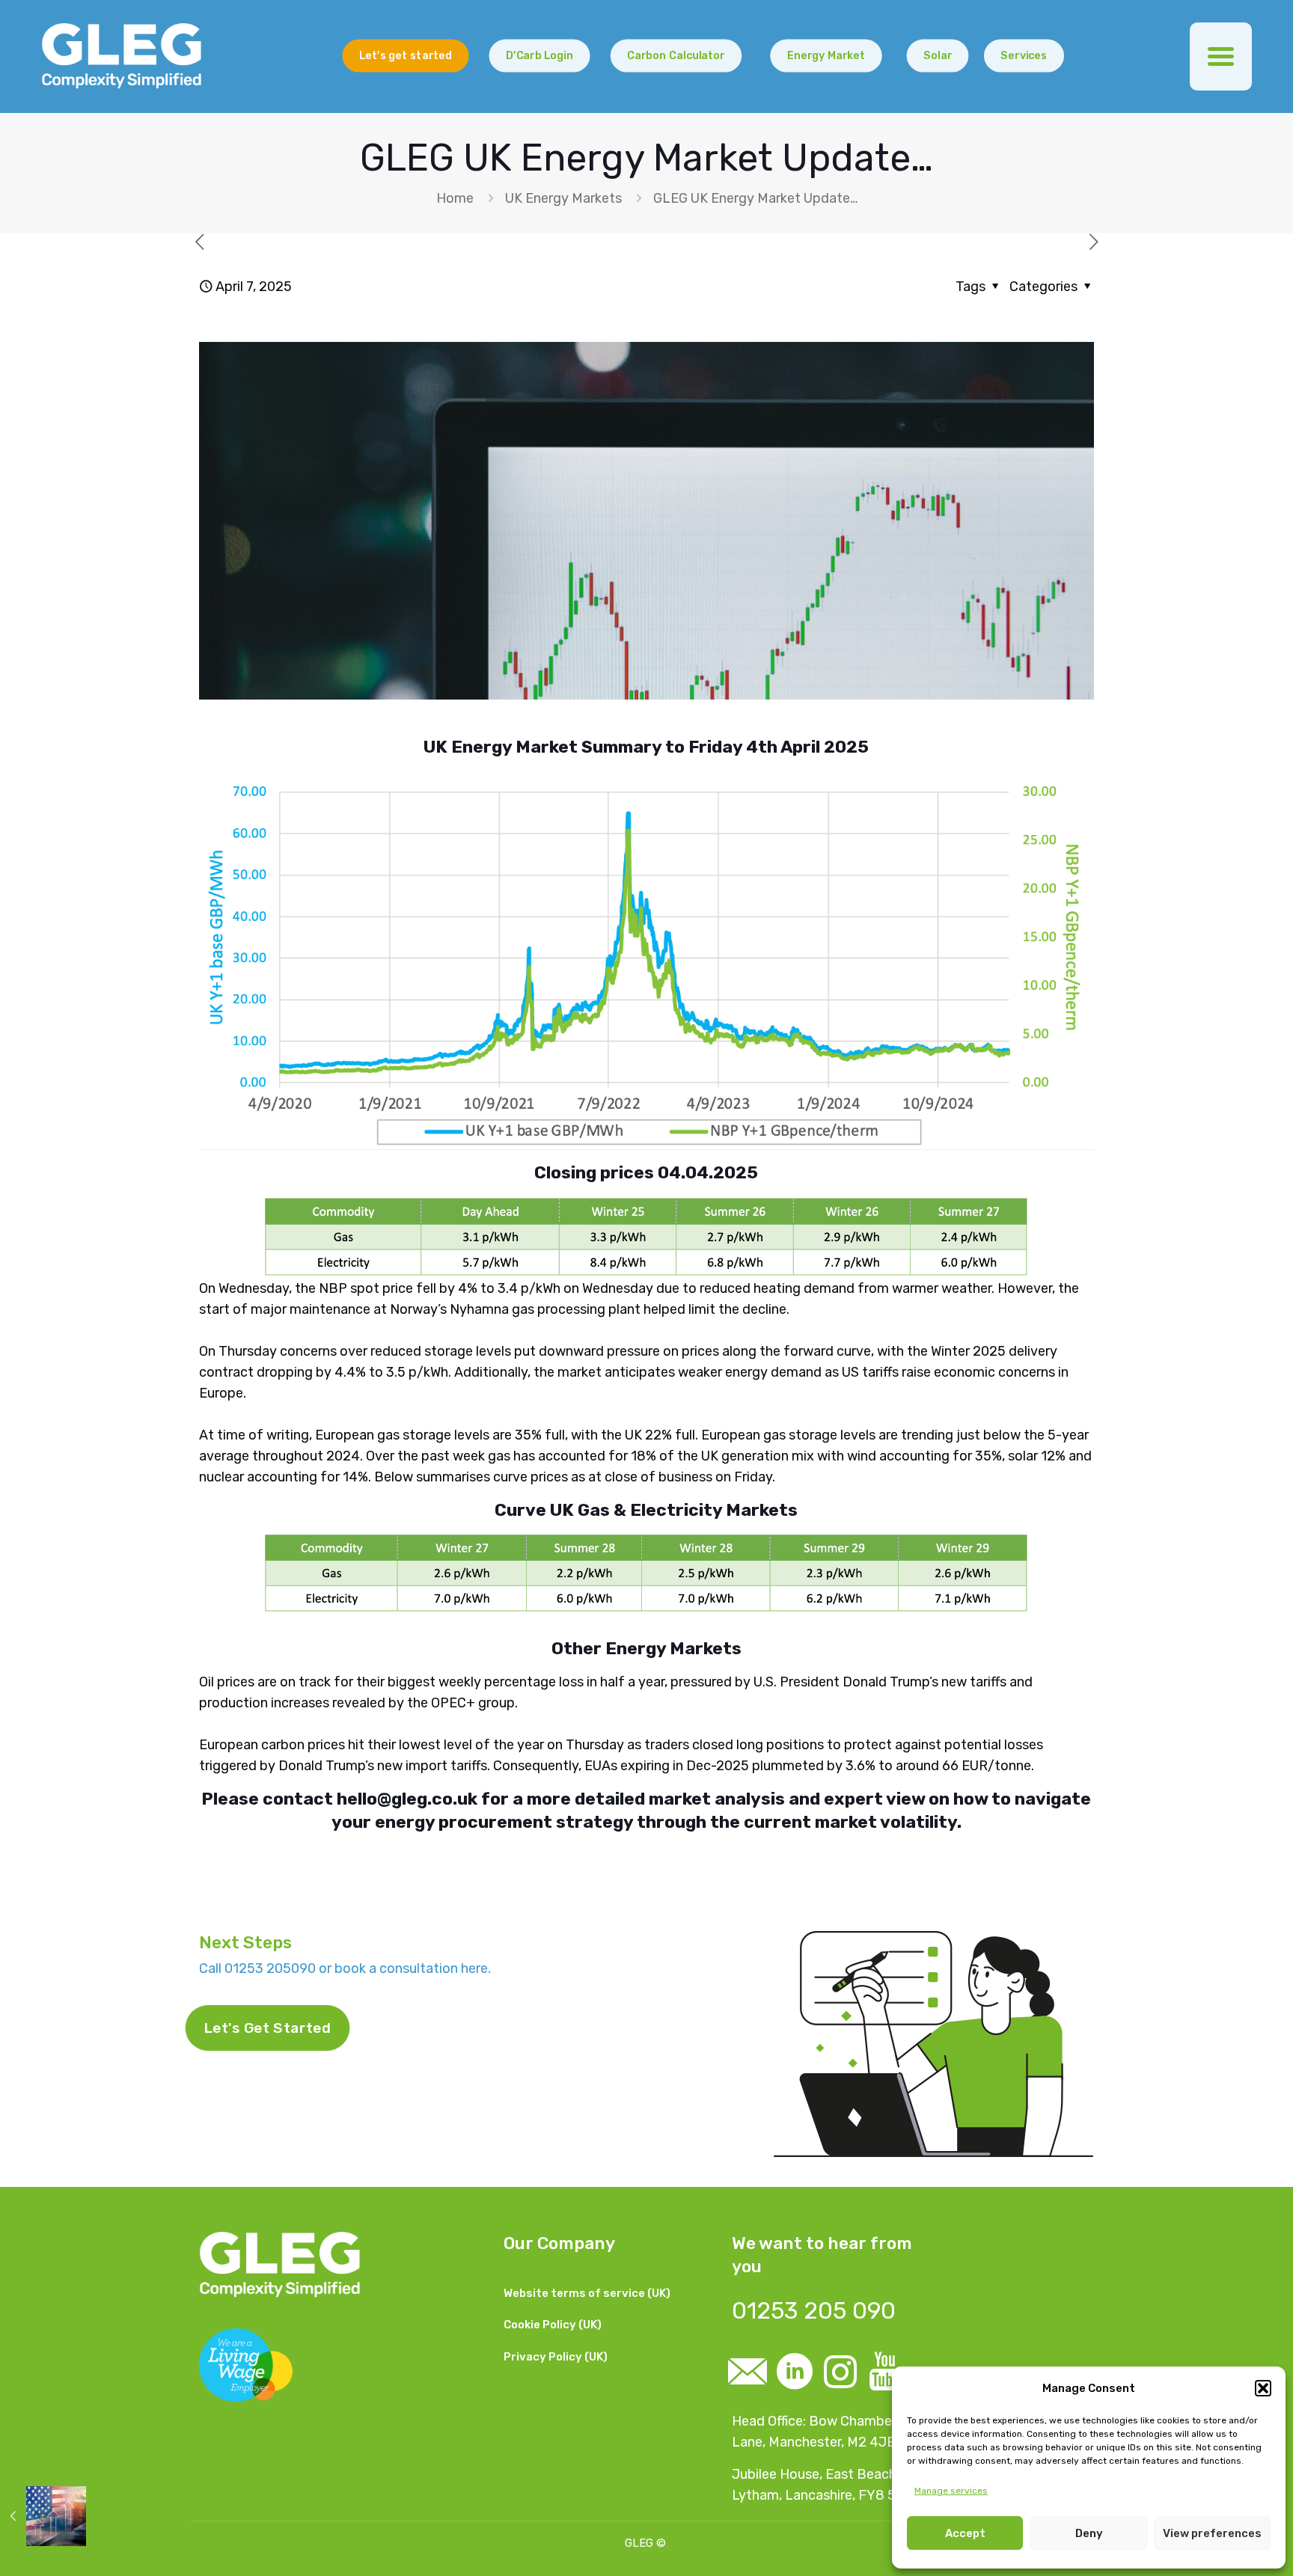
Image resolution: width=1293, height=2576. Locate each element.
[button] (1263, 2388)
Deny (1089, 2533)
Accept (965, 2533)
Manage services (951, 2491)
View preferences (1212, 2533)
